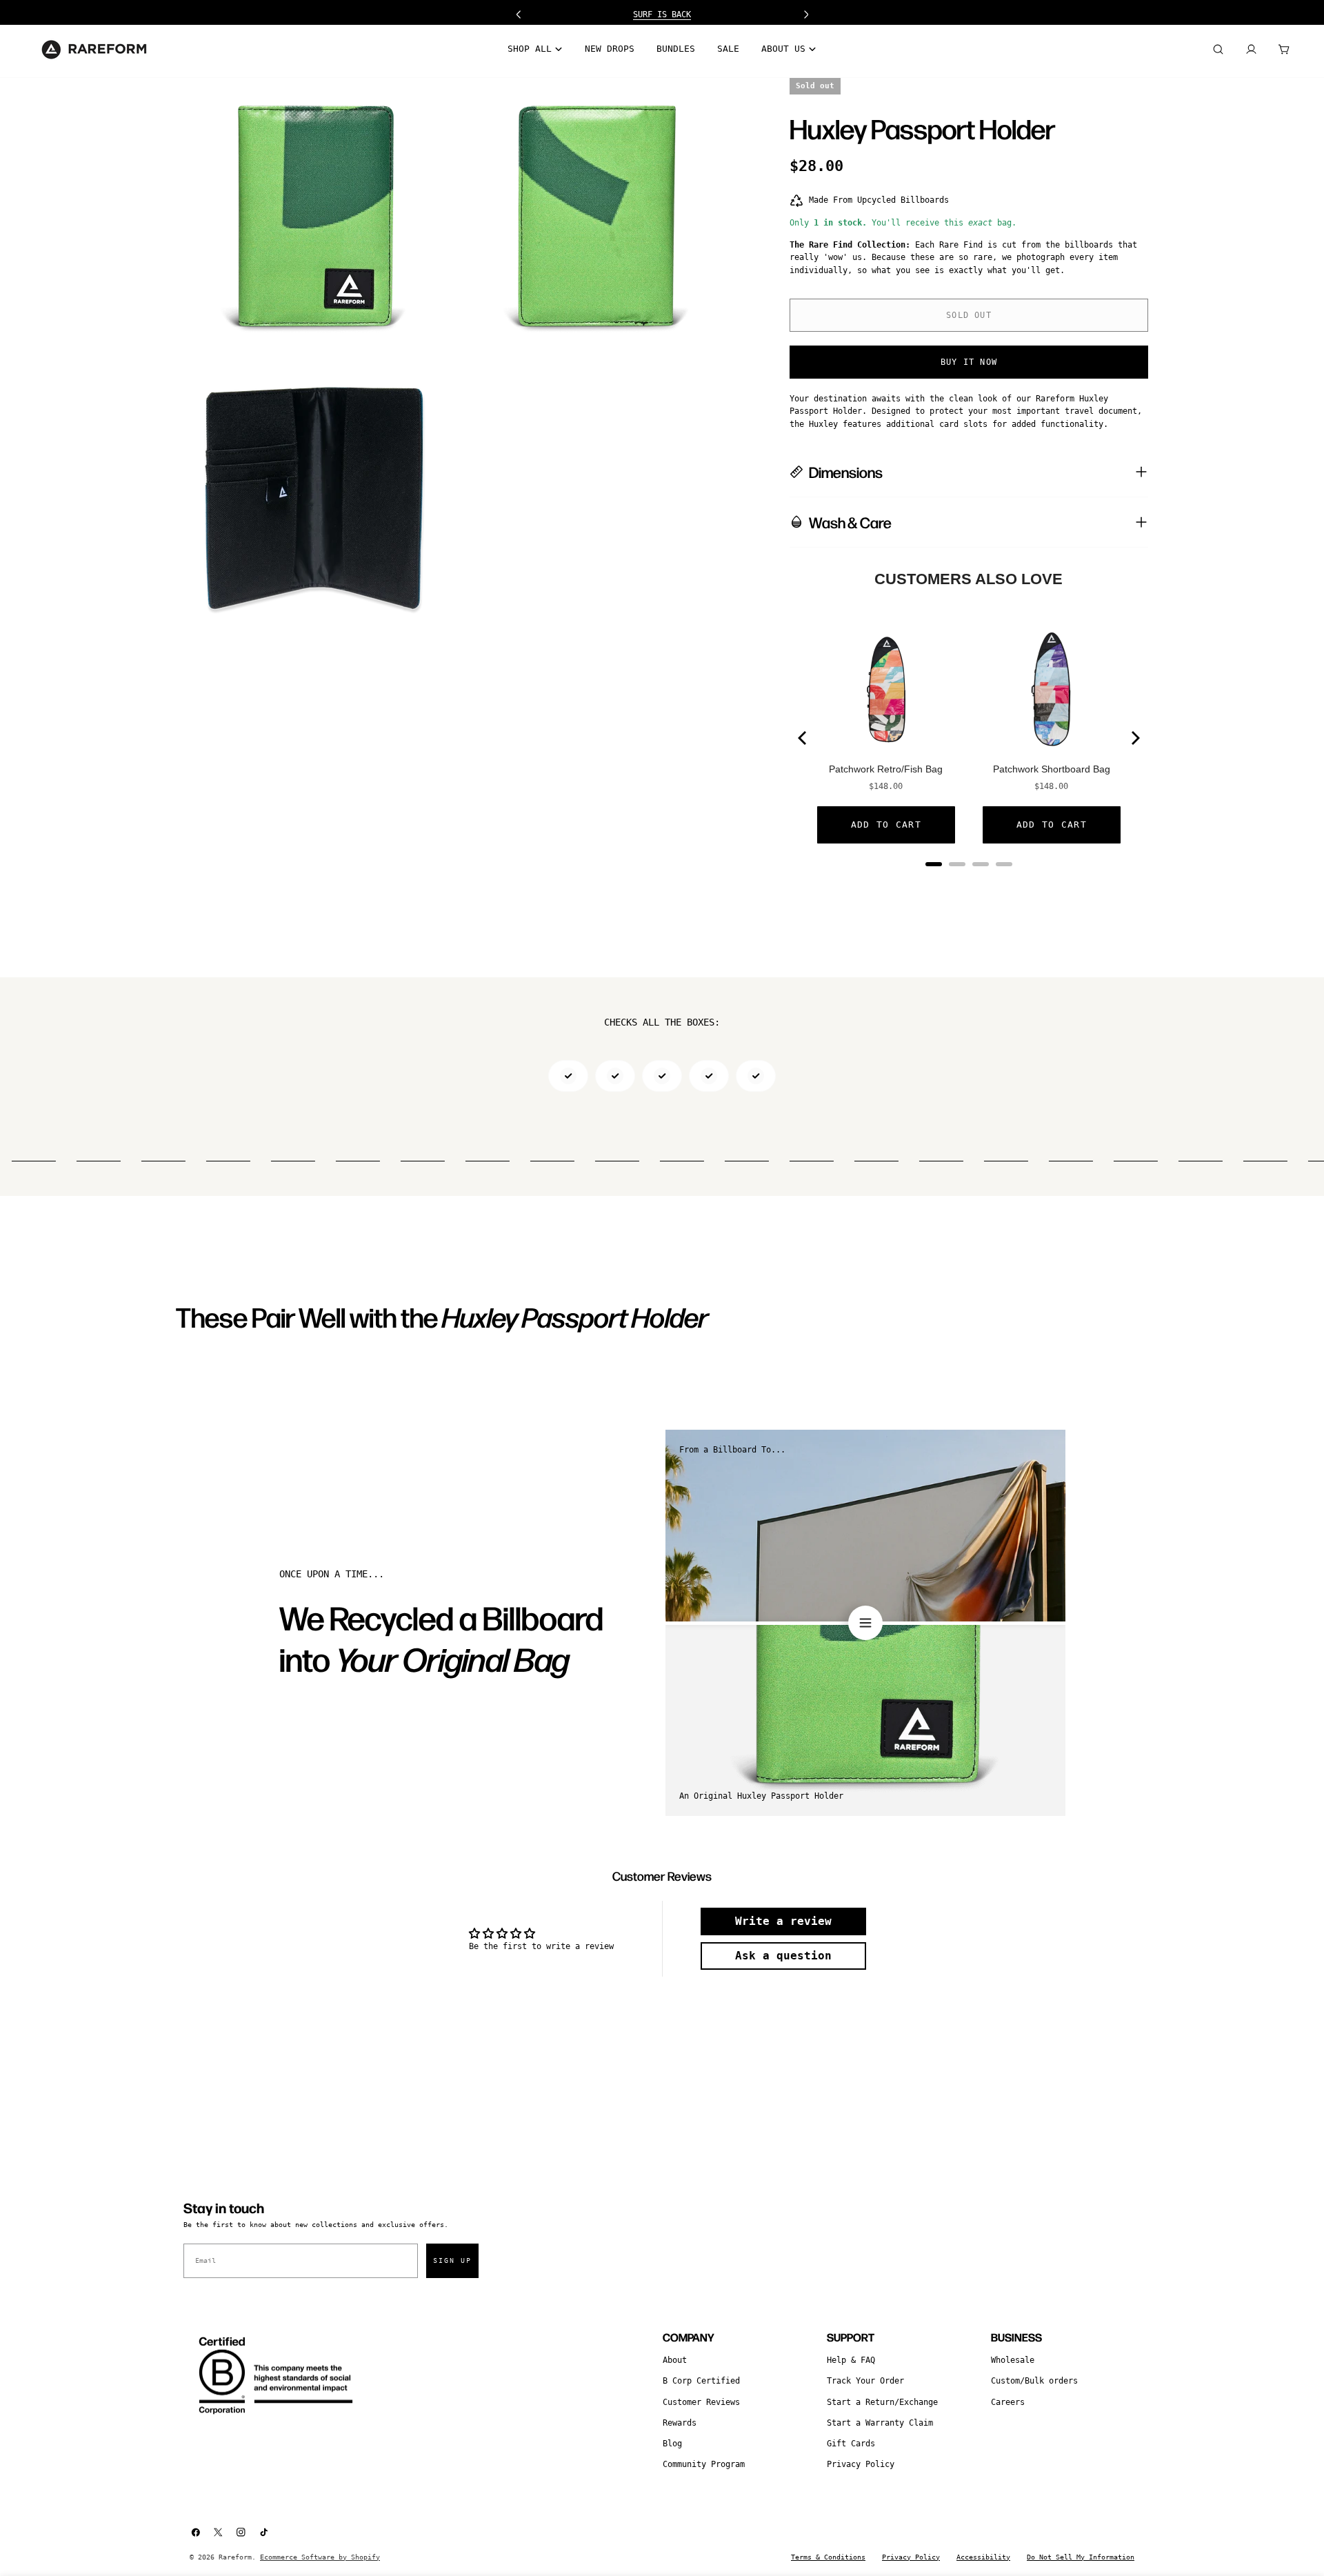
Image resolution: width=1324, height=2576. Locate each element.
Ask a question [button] (783, 1956)
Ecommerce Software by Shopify (320, 2557)
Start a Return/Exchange (882, 2402)
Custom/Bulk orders (1034, 2381)
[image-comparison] (865, 1623)
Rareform (235, 2557)
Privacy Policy (861, 2464)
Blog (672, 2444)
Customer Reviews (701, 2402)
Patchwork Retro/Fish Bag (886, 769)
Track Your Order (865, 2381)
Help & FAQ (851, 2360)
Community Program (704, 2464)
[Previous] (803, 738)
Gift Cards (851, 2444)
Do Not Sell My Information (1081, 2557)
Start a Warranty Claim (880, 2423)
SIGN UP (452, 2260)
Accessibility (983, 2557)
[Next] (1134, 738)
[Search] (1218, 50)
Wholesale (1013, 2360)
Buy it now (969, 362)
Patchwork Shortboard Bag (1052, 769)
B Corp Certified (701, 2381)
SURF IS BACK (662, 14)
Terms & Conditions (828, 2557)
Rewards (680, 2423)
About (675, 2360)
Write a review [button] (783, 1921)
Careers (1008, 2402)
